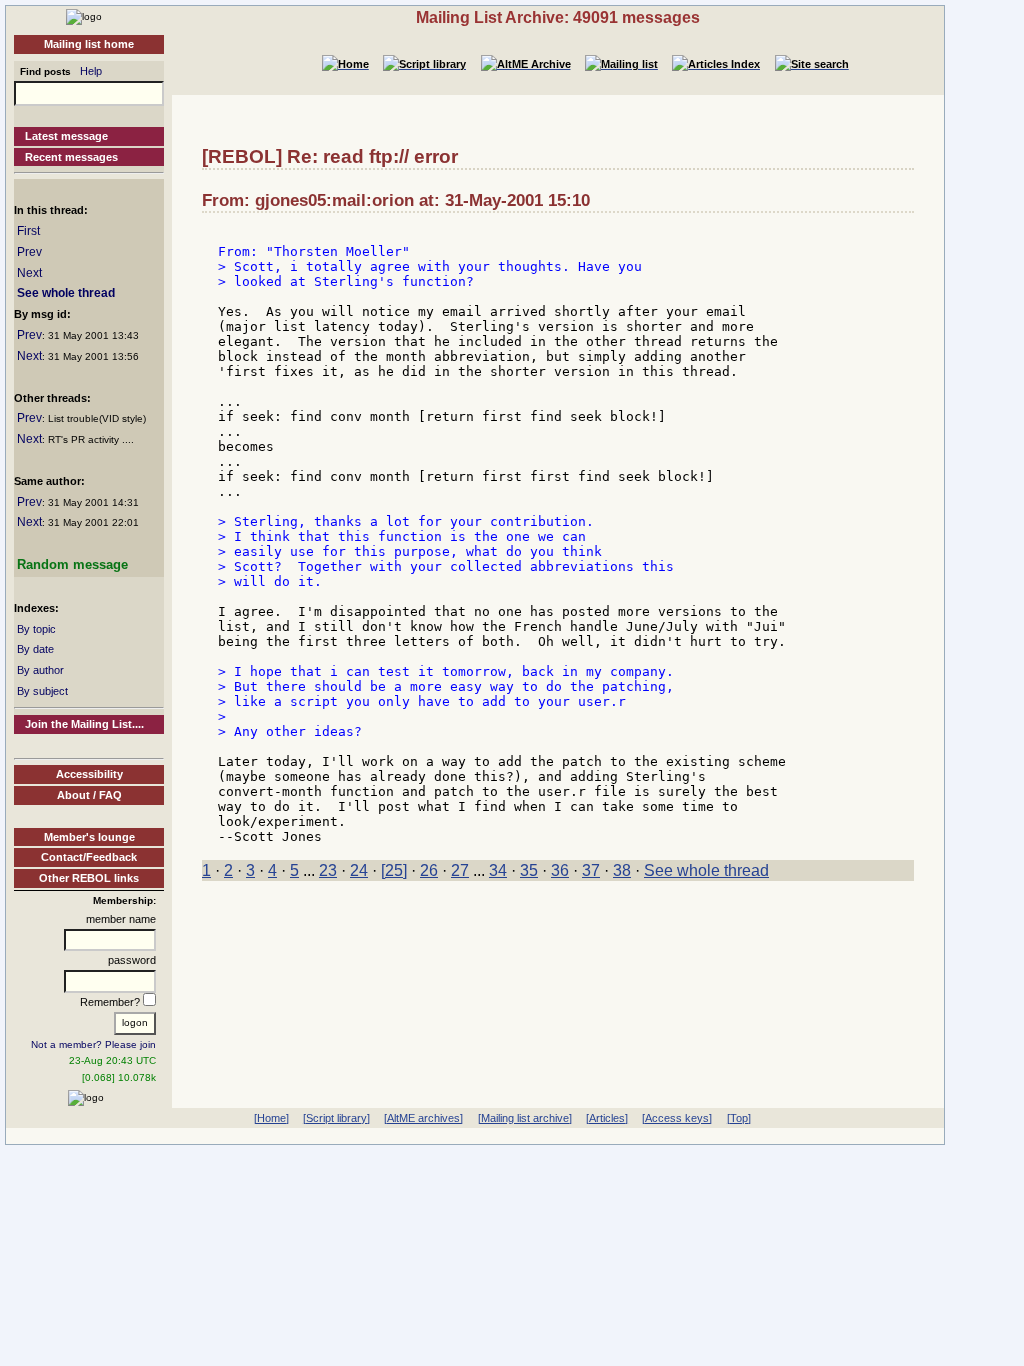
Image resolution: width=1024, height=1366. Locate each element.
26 (429, 870)
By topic (36, 629)
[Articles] (607, 1118)
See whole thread (66, 293)
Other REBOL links (89, 878)
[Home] (84, 16)
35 (529, 870)
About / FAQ (89, 795)
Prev (29, 252)
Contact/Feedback (89, 857)
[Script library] (336, 1118)
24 (359, 870)
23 (328, 870)
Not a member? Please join (93, 1044)
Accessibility (89, 774)
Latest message (66, 136)
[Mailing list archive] (525, 1118)
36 (560, 870)
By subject (42, 691)
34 (498, 870)
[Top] (739, 1118)
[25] (394, 870)
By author (40, 670)
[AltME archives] (423, 1118)
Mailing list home (89, 44)
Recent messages (71, 157)
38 (622, 870)
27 (460, 870)
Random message (72, 564)
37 (591, 870)
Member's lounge (89, 837)
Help (91, 71)
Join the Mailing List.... (84, 724)
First (28, 231)
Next (29, 273)
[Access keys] (677, 1118)
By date (35, 649)
